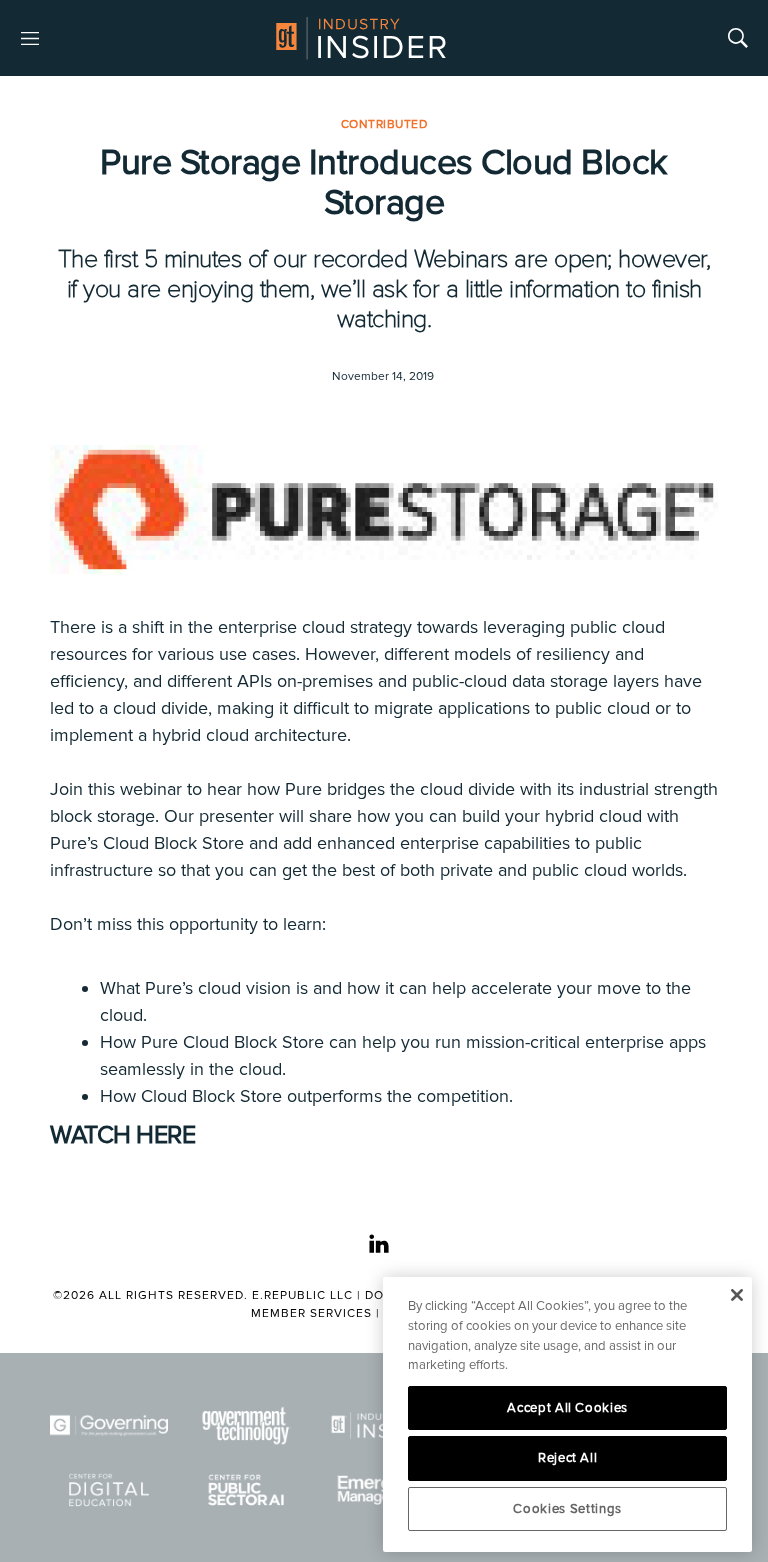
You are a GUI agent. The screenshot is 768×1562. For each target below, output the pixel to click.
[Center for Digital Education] (109, 1490)
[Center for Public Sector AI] (247, 1490)
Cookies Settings (567, 1509)
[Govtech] (247, 1425)
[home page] (361, 38)
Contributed (384, 124)
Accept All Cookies (567, 1408)
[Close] (736, 1295)
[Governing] (109, 1425)
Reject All (568, 1458)
